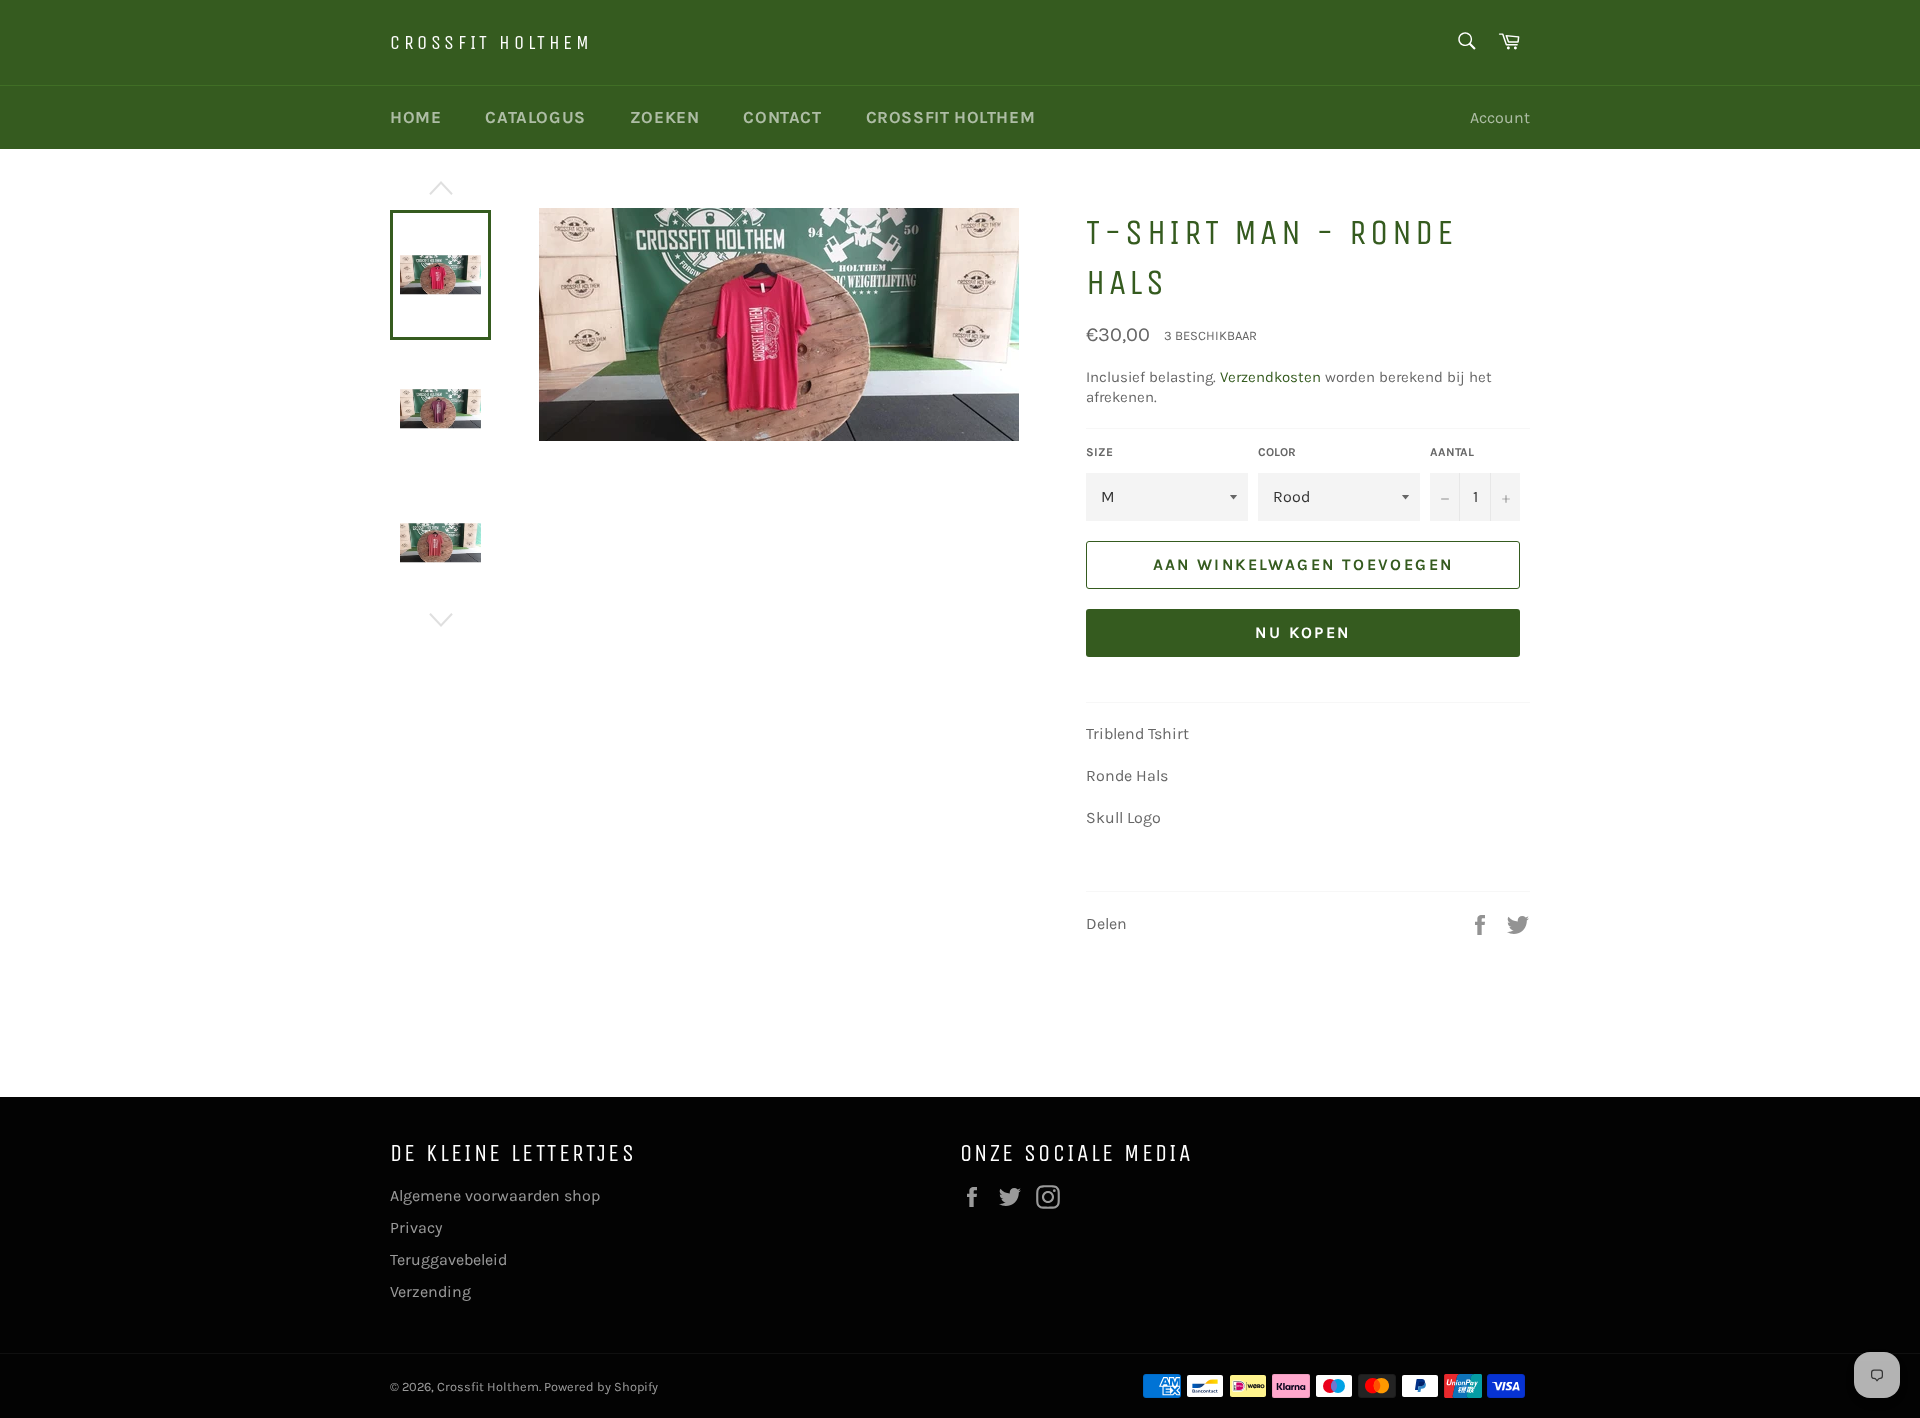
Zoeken (665, 117)
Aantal (1452, 452)
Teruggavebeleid (448, 1259)
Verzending (430, 1291)
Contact (782, 117)
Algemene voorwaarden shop (495, 1195)
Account (1500, 117)
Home (415, 117)
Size (1099, 452)
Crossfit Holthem (491, 42)
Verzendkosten (1270, 377)
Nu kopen (1302, 632)
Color (1277, 452)
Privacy (416, 1227)
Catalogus (535, 117)
